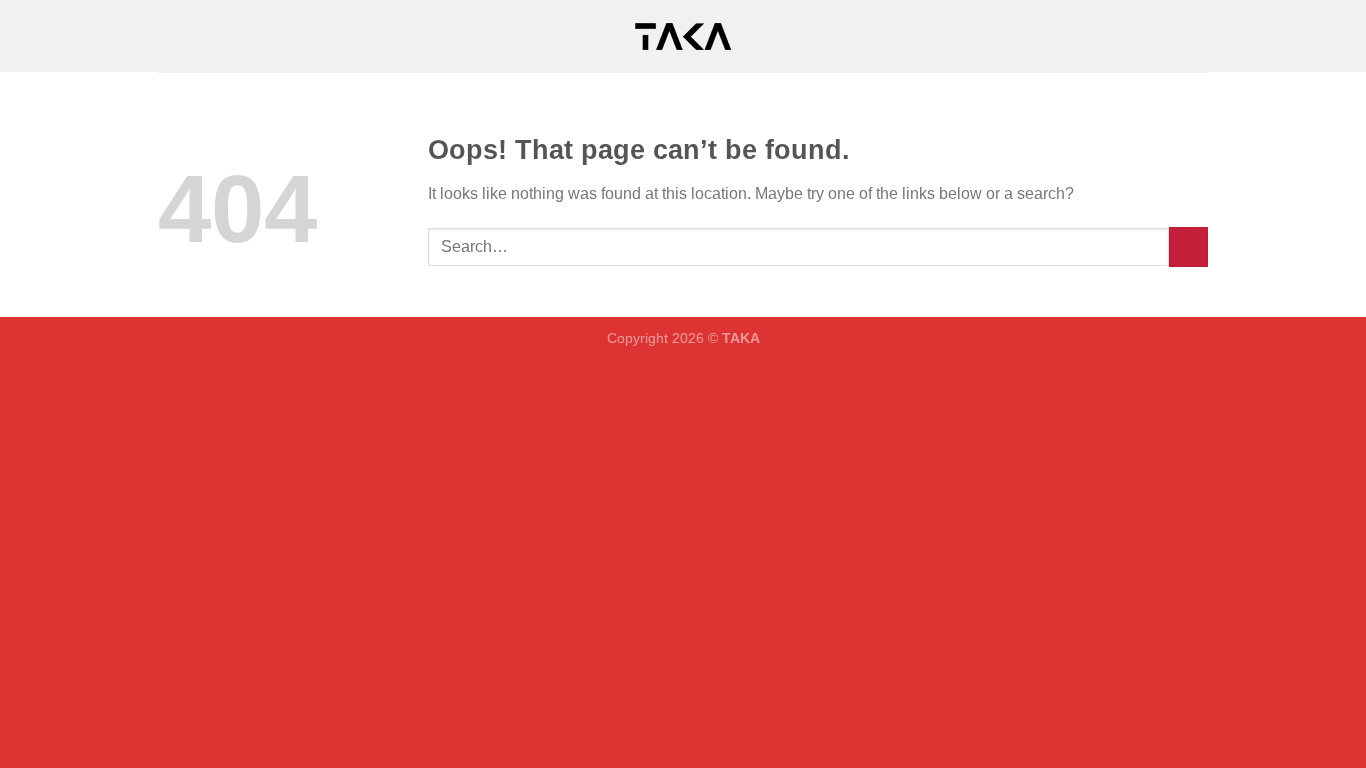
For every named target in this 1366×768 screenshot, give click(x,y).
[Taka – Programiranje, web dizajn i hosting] (683, 36)
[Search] (1200, 36)
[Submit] (1188, 246)
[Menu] (170, 35)
